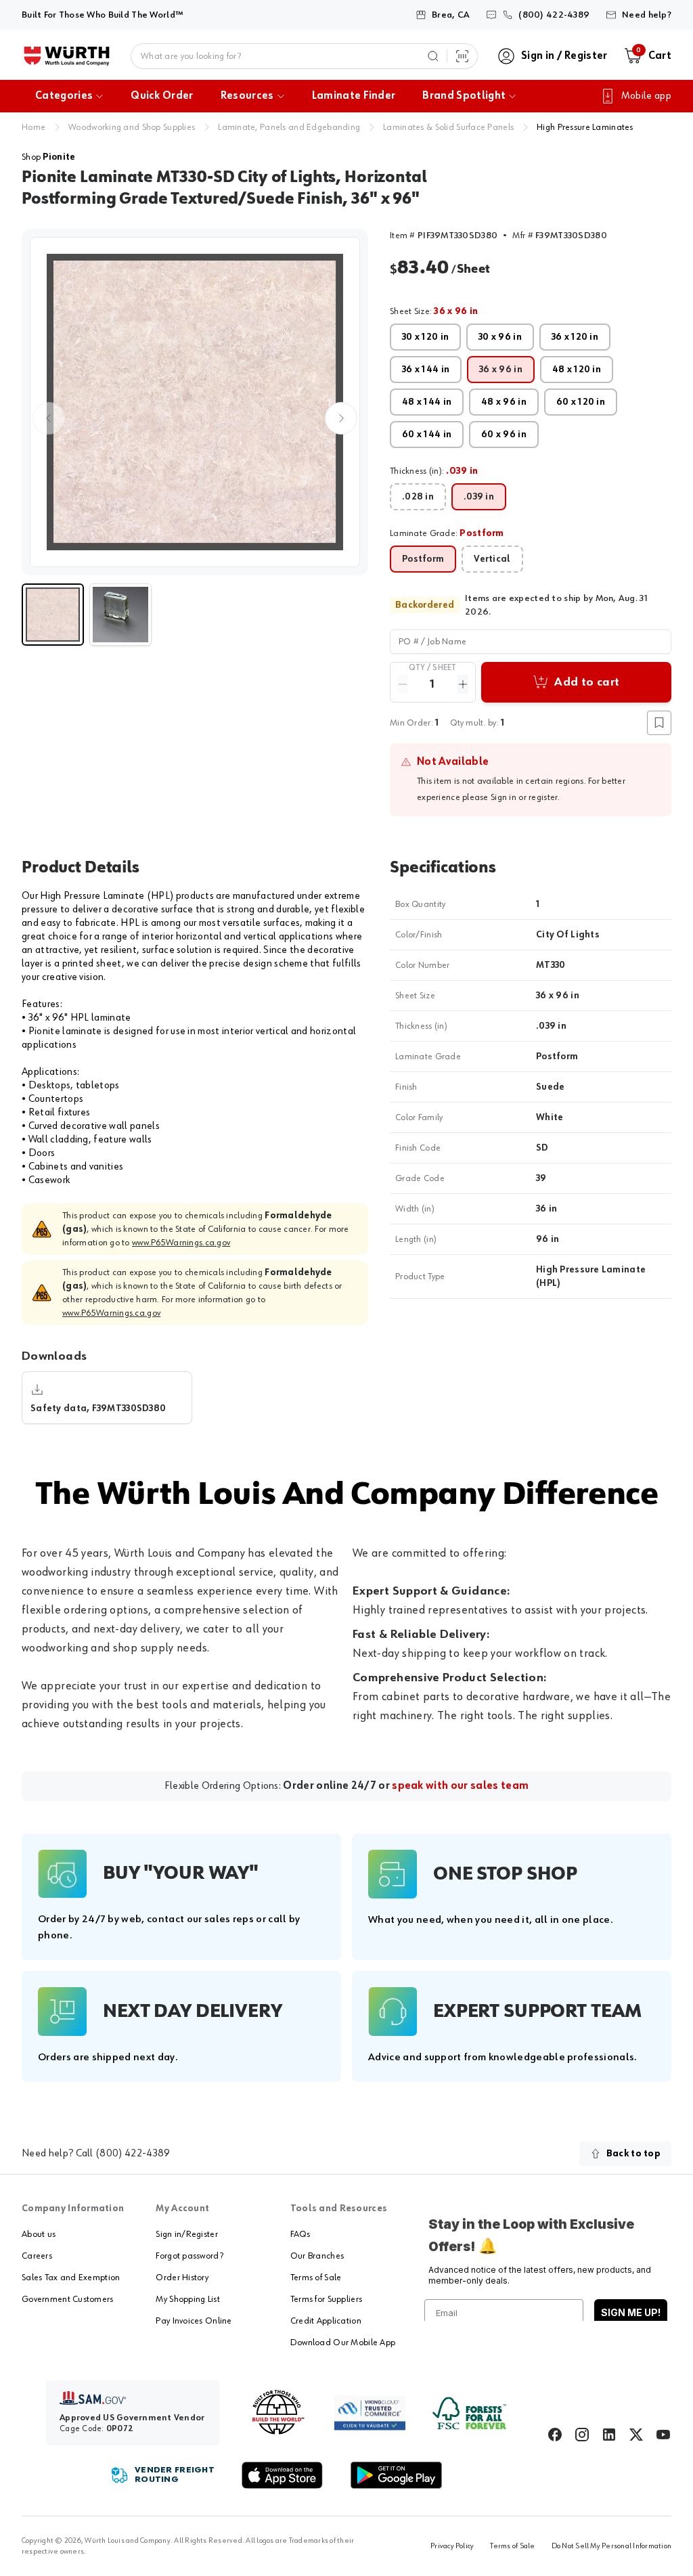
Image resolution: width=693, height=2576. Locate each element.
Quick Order (162, 96)
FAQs (300, 2234)
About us (39, 2234)
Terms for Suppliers (326, 2299)
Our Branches (317, 2256)
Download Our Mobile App (343, 2342)
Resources (247, 96)
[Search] (433, 56)
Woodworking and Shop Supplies (132, 127)
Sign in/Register (186, 2234)
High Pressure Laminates (585, 127)
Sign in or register (524, 797)
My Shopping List (187, 2299)
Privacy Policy (452, 2546)
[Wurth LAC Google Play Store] (396, 2475)
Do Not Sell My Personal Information (611, 2546)
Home (33, 127)
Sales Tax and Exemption (71, 2278)
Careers (37, 2256)
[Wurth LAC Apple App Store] (282, 2475)
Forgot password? (189, 2256)
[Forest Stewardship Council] (469, 2413)
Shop (48, 157)
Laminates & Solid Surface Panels (448, 127)
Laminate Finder (354, 96)
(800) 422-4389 (133, 2154)
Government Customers (68, 2299)
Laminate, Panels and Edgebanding (289, 127)
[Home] (67, 56)
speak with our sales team (460, 1786)
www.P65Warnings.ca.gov (181, 1243)
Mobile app (646, 96)
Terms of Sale (316, 2278)
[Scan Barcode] (462, 56)
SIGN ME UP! (631, 2312)
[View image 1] (195, 402)
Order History (182, 2278)
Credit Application (326, 2321)
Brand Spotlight (464, 96)
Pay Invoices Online (194, 2321)
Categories (64, 96)
